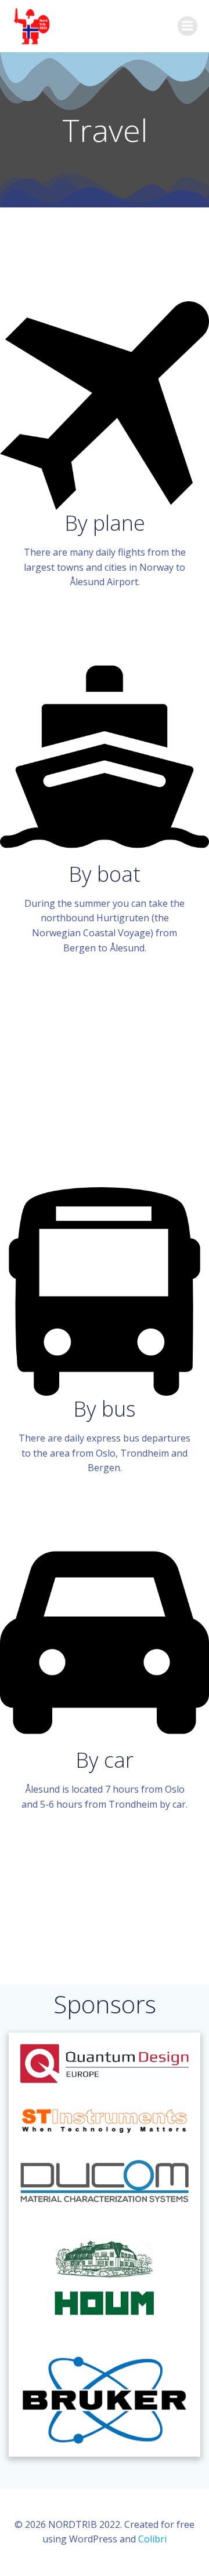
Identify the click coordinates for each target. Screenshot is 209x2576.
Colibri (152, 2539)
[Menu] (188, 26)
